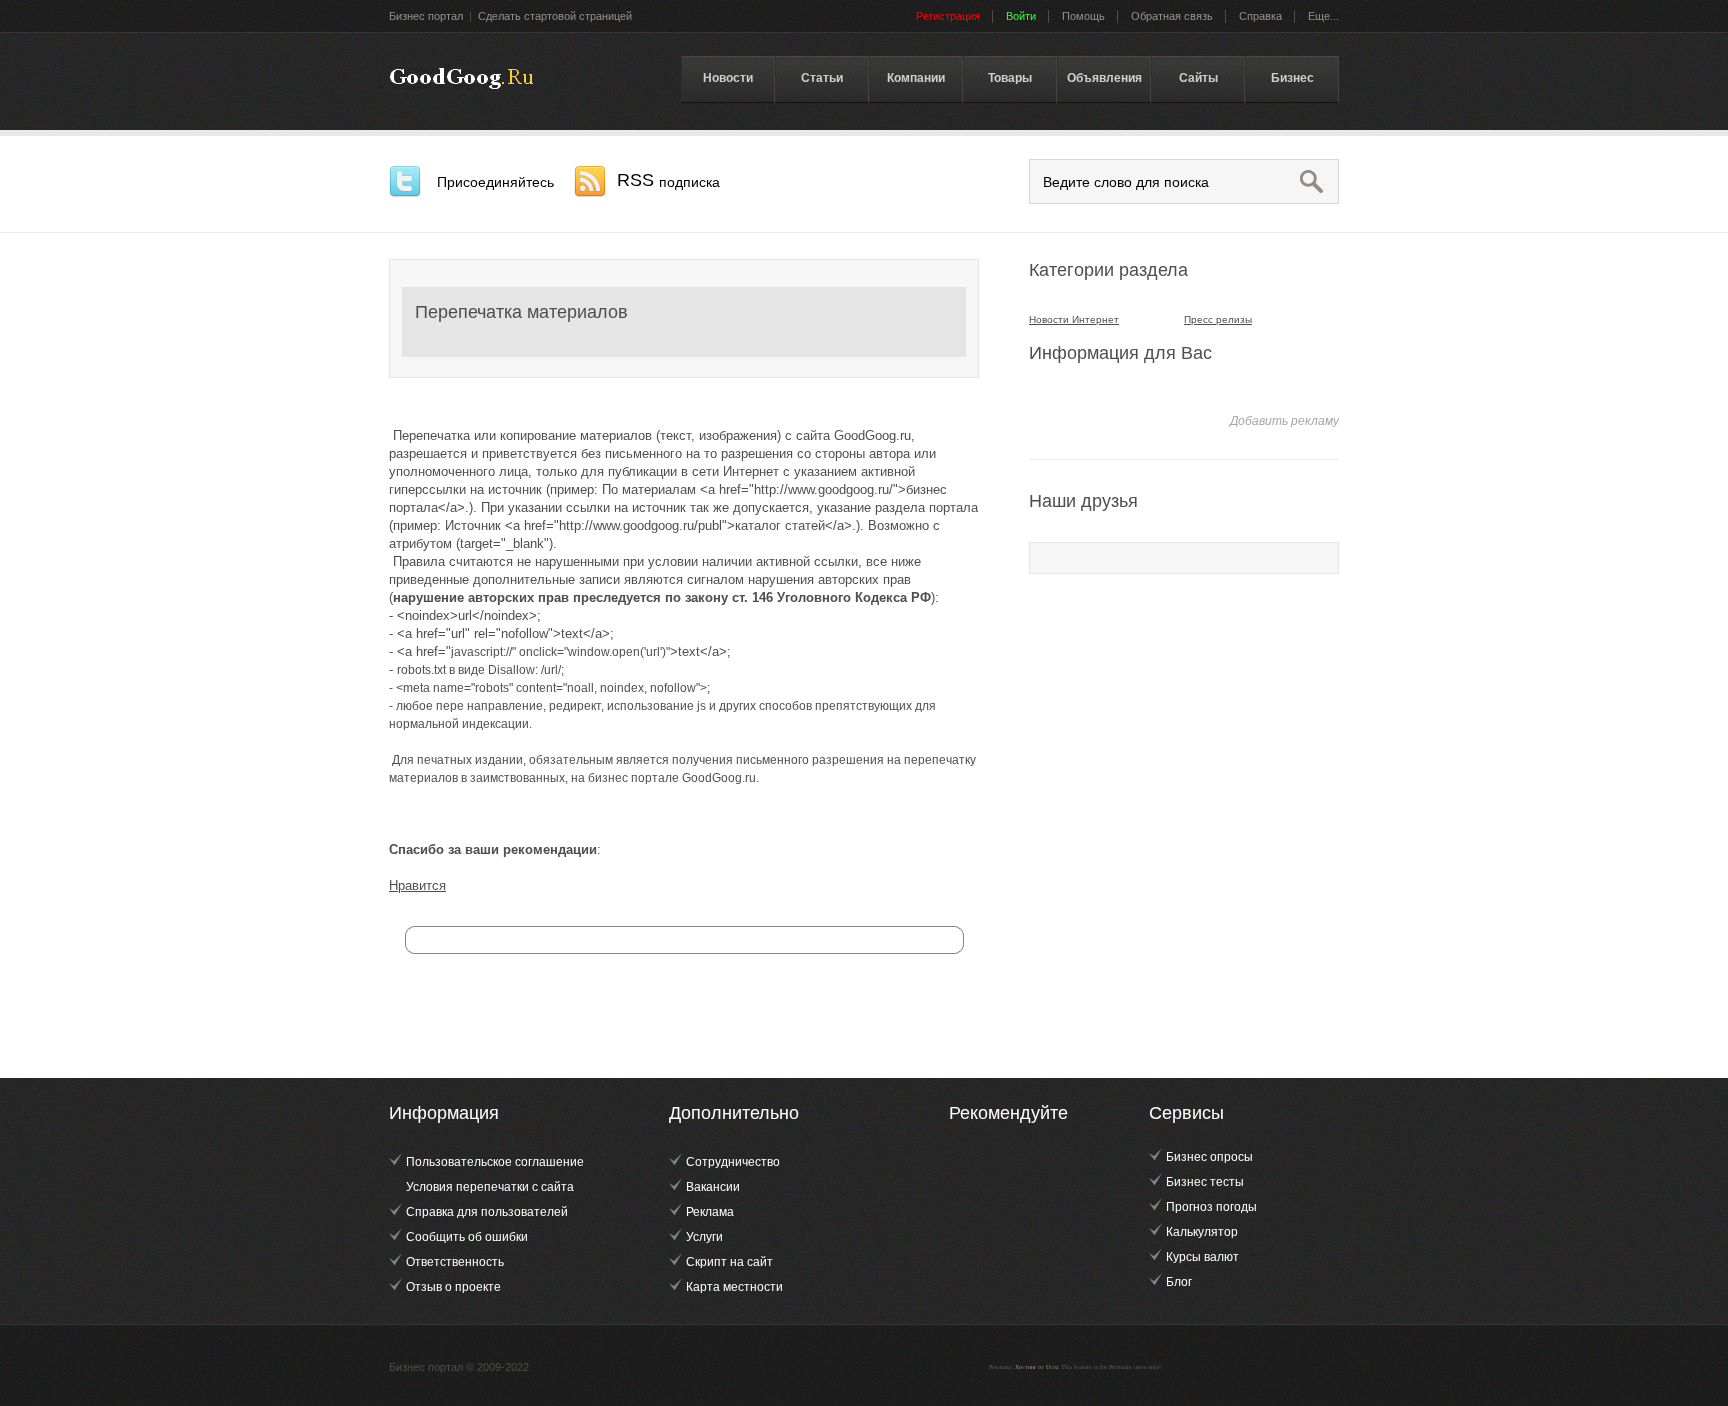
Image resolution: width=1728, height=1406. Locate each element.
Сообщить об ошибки (467, 1237)
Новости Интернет (1074, 319)
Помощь (1083, 16)
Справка (1260, 16)
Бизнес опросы (1209, 1157)
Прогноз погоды (1211, 1207)
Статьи (822, 78)
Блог (1179, 1282)
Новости (728, 78)
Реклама (710, 1212)
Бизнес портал (426, 16)
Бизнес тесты (1205, 1182)
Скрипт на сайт (729, 1262)
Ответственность (455, 1262)
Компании (916, 78)
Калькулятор (1202, 1232)
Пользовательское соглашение (495, 1162)
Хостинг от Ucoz (1037, 1367)
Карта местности (734, 1287)
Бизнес (1292, 78)
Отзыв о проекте (453, 1287)
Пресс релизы (1218, 319)
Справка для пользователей (487, 1212)
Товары (1010, 78)
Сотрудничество (733, 1162)
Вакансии (713, 1187)
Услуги (704, 1237)
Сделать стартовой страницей (555, 16)
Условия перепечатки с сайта (490, 1187)
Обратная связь (1172, 16)
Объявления (1104, 78)
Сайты (1198, 78)
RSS (668, 180)
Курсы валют (1202, 1257)
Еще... (1323, 16)
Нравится (417, 885)
